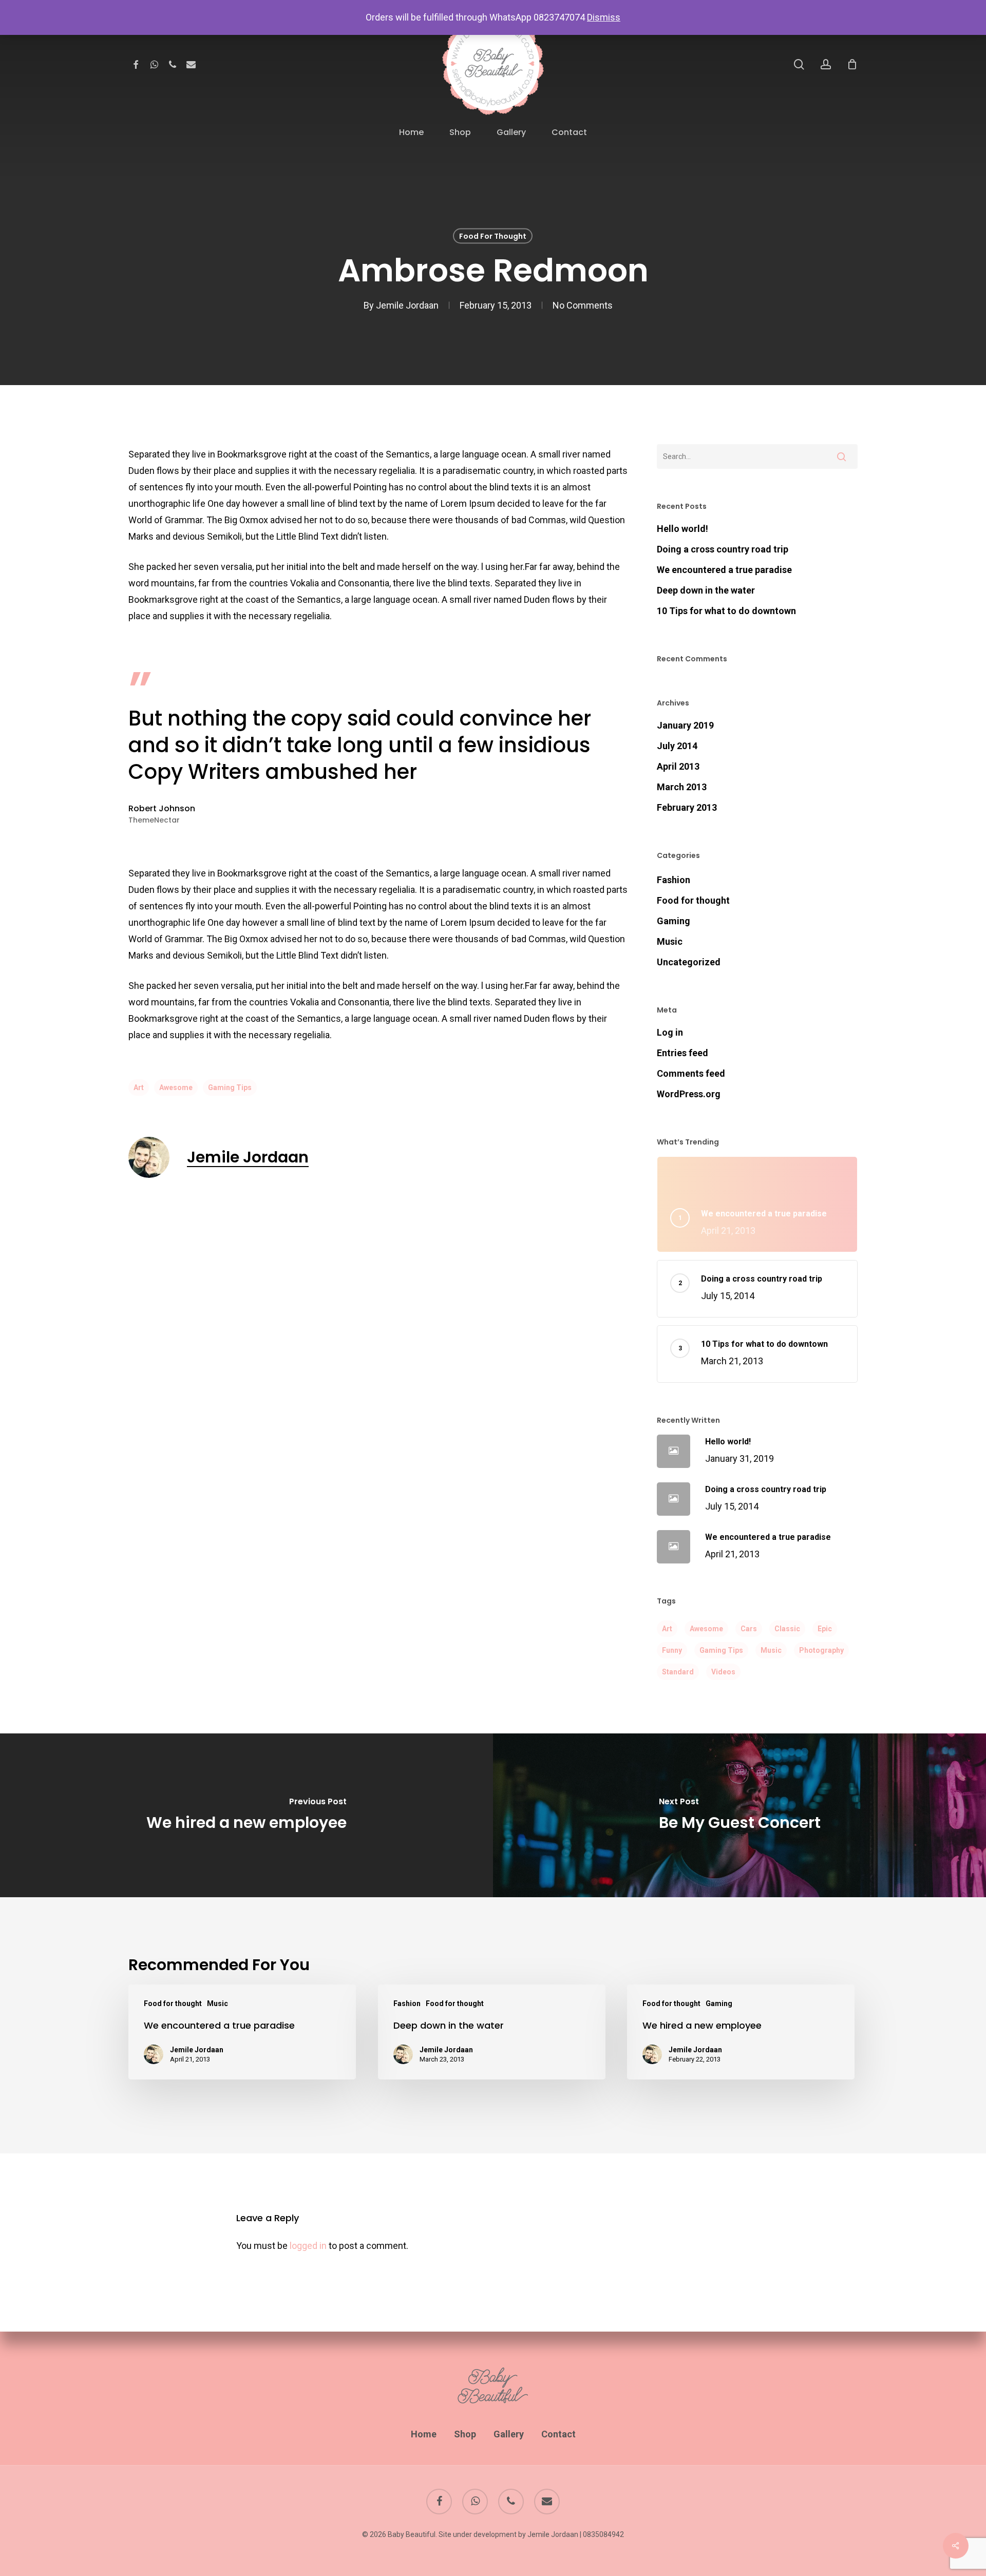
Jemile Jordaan (407, 305)
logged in (308, 2246)
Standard (678, 1672)
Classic (787, 1629)
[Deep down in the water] (492, 2032)
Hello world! (682, 529)
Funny (672, 1650)
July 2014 (677, 746)
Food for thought (493, 236)
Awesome (176, 1087)
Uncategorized (689, 962)
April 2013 (678, 766)
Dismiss (604, 17)
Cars (749, 1629)
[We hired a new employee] (246, 1815)
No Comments (583, 305)
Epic (825, 1629)
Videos (723, 1672)
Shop (465, 2434)
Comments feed (691, 1073)
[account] (826, 64)
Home (424, 2434)
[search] (799, 64)
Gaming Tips (230, 1087)
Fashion (674, 880)
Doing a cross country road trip (723, 549)
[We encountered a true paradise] (242, 2032)
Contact (558, 2434)
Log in (670, 1032)
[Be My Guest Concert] (739, 1815)
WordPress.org (689, 1094)
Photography (821, 1650)
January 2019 (685, 725)
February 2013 (687, 807)
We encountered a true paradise (724, 570)
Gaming (674, 921)
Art (139, 1087)
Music (670, 941)
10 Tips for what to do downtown (726, 611)
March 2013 (682, 787)
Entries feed (682, 1053)
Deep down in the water (706, 590)
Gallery (509, 2434)
